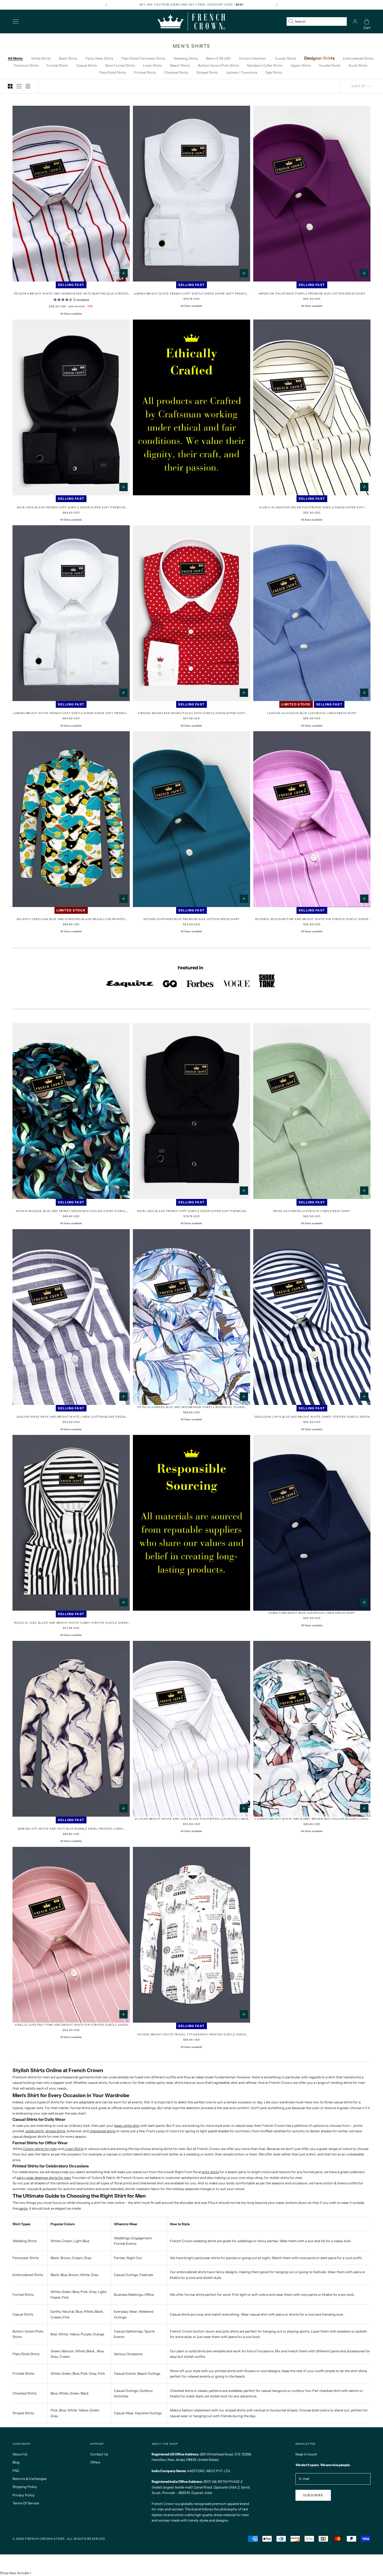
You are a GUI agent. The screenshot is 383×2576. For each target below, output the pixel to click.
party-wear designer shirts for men (44, 2178)
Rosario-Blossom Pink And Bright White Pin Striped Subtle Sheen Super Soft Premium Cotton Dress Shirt (312, 919)
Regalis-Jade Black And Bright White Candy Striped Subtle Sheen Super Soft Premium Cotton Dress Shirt (71, 1623)
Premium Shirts (26, 65)
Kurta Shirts (358, 65)
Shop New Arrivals (14, 2573)
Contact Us (99, 2454)
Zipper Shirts (301, 65)
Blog (16, 2462)
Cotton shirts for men (40, 2149)
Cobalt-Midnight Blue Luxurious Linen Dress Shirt (312, 1613)
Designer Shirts (319, 58)
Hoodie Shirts (330, 65)
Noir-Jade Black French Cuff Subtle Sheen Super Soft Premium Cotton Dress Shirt (71, 508)
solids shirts (35, 2131)
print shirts (210, 2172)
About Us (20, 2454)
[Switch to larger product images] (10, 86)
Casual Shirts (86, 65)
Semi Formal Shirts (120, 65)
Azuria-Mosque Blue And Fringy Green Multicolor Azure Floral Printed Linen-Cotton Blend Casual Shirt (71, 1211)
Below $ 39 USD (218, 58)
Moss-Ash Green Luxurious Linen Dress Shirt (312, 1211)
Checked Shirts (176, 72)
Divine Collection (253, 58)
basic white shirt (127, 2125)
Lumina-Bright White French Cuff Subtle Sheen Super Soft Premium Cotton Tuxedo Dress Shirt (192, 294)
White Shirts (41, 58)
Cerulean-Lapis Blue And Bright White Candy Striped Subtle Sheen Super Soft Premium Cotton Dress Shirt (312, 1417)
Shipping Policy (25, 2487)
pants (23, 2208)
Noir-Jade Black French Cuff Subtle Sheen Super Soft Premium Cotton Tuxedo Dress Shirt (191, 1211)
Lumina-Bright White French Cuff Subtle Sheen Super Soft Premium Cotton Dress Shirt (71, 713)
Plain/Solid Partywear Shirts (143, 58)
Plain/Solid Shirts (112, 72)
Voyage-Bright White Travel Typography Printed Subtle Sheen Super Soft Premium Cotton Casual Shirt (191, 2035)
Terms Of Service (26, 2503)
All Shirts (15, 58)
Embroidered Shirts (358, 58)
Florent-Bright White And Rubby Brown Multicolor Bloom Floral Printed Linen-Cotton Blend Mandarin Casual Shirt (312, 1819)
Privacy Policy (24, 2495)
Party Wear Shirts (99, 58)
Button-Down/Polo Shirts (218, 65)
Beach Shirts (180, 65)
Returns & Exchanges (29, 2479)
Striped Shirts (207, 72)
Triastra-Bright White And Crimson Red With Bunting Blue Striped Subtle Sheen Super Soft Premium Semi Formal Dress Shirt (71, 294)
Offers (95, 2462)
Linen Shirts (152, 65)
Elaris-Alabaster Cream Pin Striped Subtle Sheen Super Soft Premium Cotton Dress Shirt (312, 508)
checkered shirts (103, 2131)
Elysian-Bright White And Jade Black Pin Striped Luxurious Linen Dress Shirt (191, 1819)
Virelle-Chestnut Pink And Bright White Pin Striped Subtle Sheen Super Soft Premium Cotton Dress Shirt (71, 2025)
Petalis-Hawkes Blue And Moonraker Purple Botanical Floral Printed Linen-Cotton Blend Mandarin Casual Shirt (191, 1407)
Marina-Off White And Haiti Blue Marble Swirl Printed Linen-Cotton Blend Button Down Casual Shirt (71, 1829)
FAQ (16, 2471)
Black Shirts (68, 58)
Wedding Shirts (186, 58)
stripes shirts (55, 2131)
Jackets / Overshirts (242, 72)
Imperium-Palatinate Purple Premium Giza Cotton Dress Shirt (312, 294)
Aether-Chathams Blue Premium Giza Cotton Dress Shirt (191, 919)
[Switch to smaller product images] (19, 86)
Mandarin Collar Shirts (265, 65)
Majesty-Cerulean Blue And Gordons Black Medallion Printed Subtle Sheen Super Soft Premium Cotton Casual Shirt (71, 919)
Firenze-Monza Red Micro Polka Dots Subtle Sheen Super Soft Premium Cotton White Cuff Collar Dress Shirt (192, 713)
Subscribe (313, 2495)
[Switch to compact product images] (28, 86)
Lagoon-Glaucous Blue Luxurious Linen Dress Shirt (312, 713)
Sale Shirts (274, 72)
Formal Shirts (57, 65)
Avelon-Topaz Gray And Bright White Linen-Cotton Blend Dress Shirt (71, 1417)
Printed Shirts (145, 72)
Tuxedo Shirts (285, 58)
